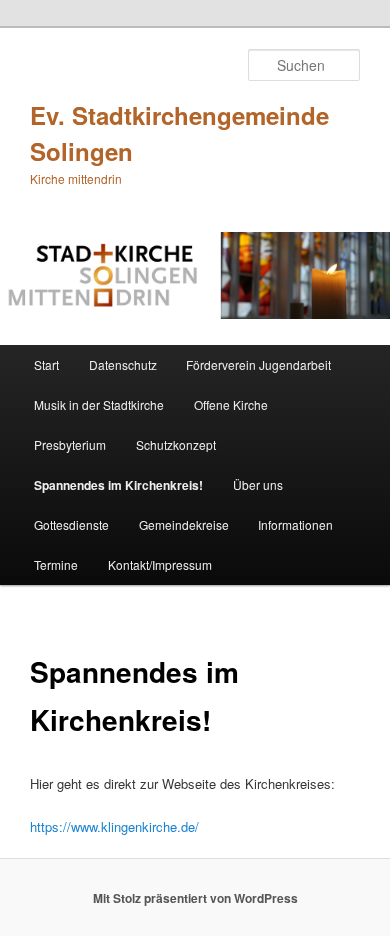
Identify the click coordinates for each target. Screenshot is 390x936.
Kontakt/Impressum (160, 564)
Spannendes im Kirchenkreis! (118, 485)
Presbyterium (70, 444)
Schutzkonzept (176, 444)
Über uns (258, 484)
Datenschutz (123, 364)
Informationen (295, 524)
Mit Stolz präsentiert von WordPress (195, 898)
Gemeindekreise (184, 524)
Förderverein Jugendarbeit (258, 364)
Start (46, 364)
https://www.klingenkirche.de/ (114, 826)
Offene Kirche (231, 404)
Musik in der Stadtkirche (99, 404)
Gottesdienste (71, 524)
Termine (56, 564)
